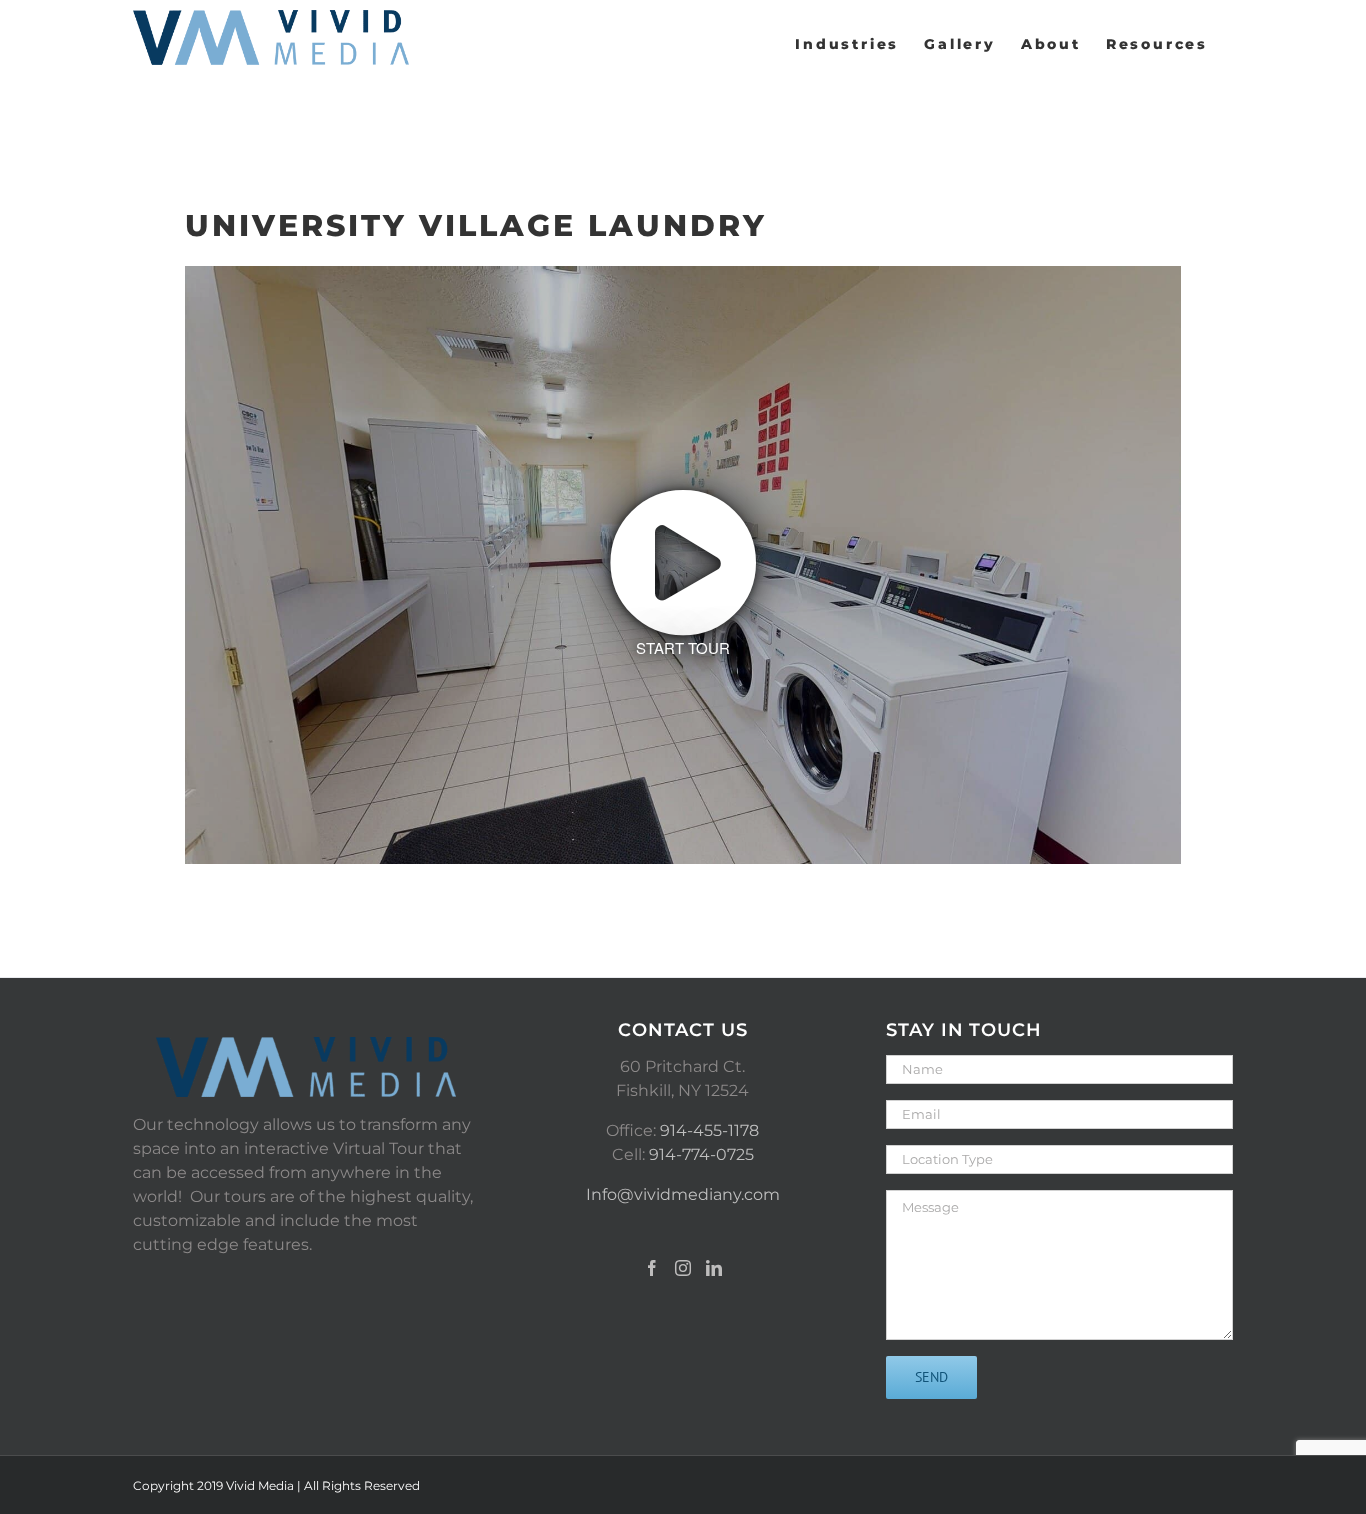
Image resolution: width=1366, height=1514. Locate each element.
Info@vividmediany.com (683, 1194)
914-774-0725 (701, 1154)
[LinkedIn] (714, 1268)
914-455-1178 (709, 1130)
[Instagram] (683, 1268)
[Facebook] (652, 1268)
